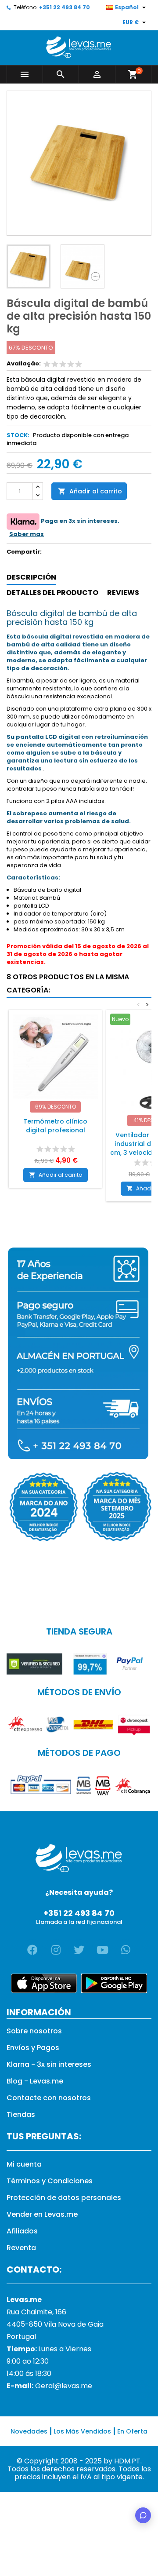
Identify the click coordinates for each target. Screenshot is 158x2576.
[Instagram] (56, 1950)
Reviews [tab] (123, 593)
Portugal (21, 2337)
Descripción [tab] (31, 577)
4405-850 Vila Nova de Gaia (55, 2324)
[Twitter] (79, 1950)
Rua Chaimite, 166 (36, 2312)
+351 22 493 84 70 (65, 7)
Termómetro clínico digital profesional (55, 1126)
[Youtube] (102, 1950)
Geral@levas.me (64, 2386)
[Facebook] (32, 1950)
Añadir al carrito (90, 491)
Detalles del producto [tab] (52, 593)
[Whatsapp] (126, 1950)
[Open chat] (143, 2515)
